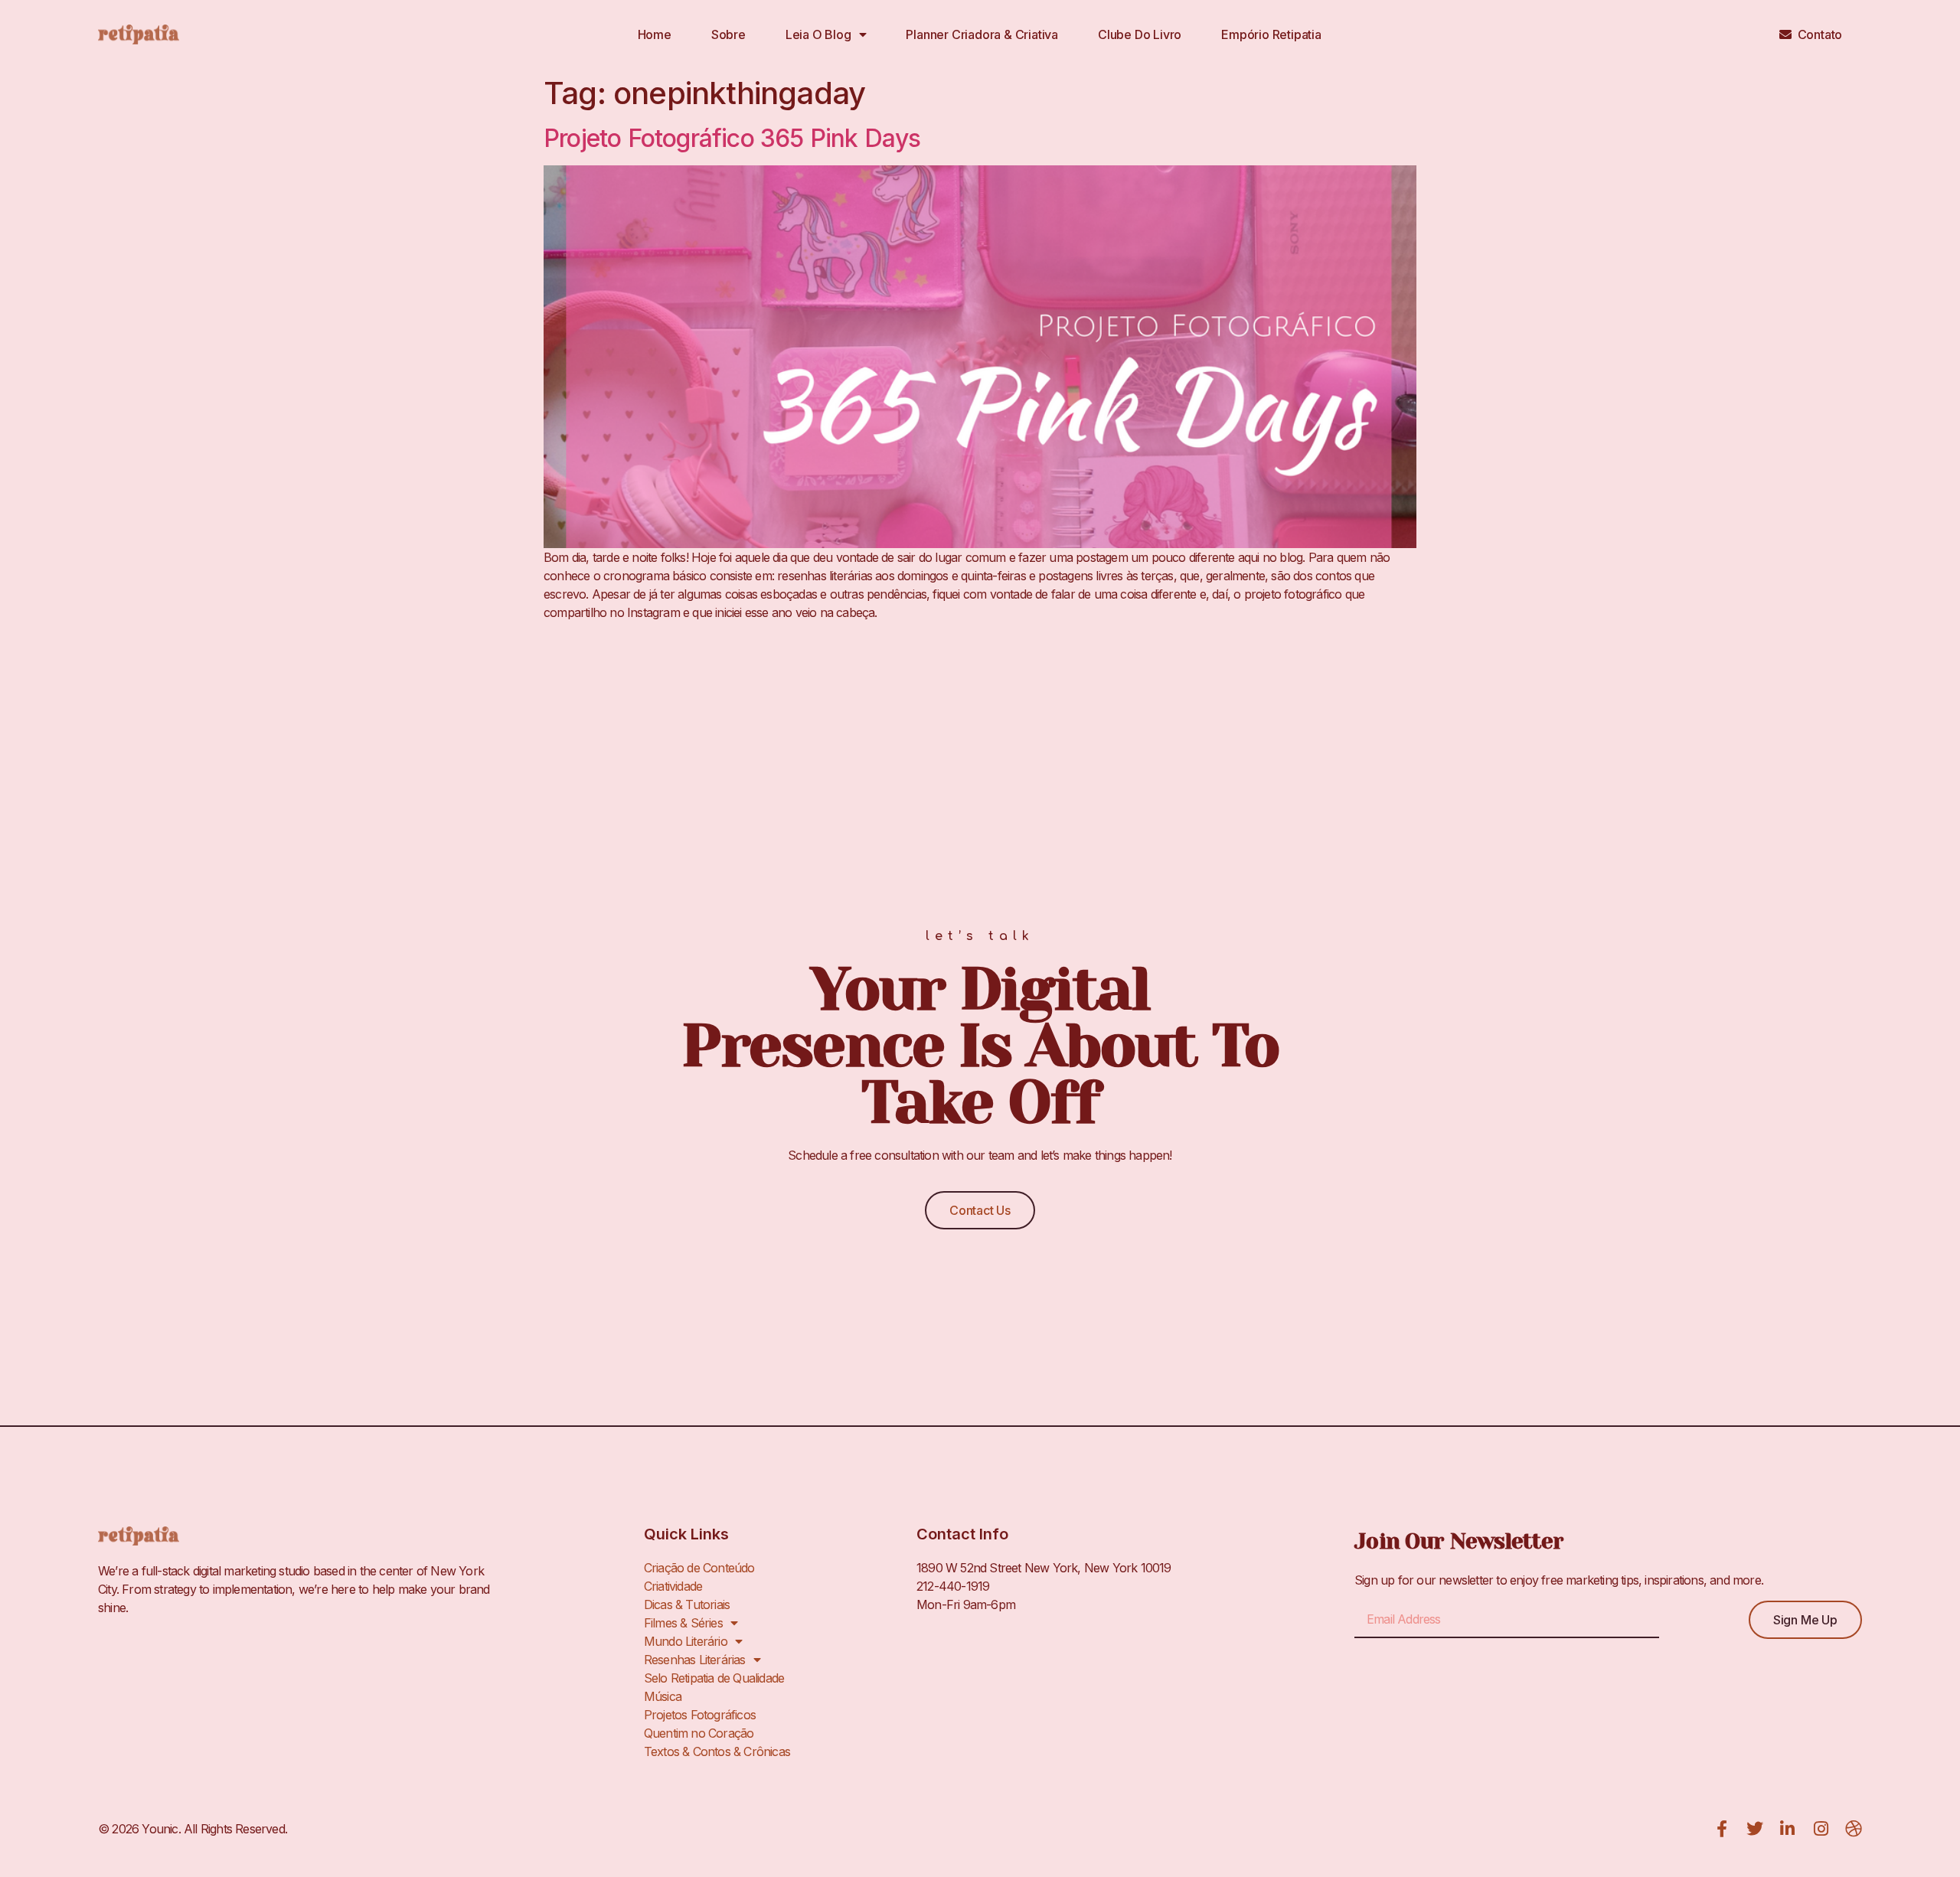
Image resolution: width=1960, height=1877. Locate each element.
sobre (728, 34)
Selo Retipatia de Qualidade (714, 1678)
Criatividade (673, 1586)
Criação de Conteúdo (699, 1568)
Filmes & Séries (683, 1623)
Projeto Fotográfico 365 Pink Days (732, 138)
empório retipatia (1271, 34)
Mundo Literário (686, 1641)
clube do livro (1140, 34)
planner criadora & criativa (982, 34)
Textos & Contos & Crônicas (717, 1751)
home (655, 34)
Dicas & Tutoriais (687, 1604)
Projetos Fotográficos (700, 1715)
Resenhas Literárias (695, 1660)
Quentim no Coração (699, 1733)
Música (663, 1696)
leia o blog (818, 34)
